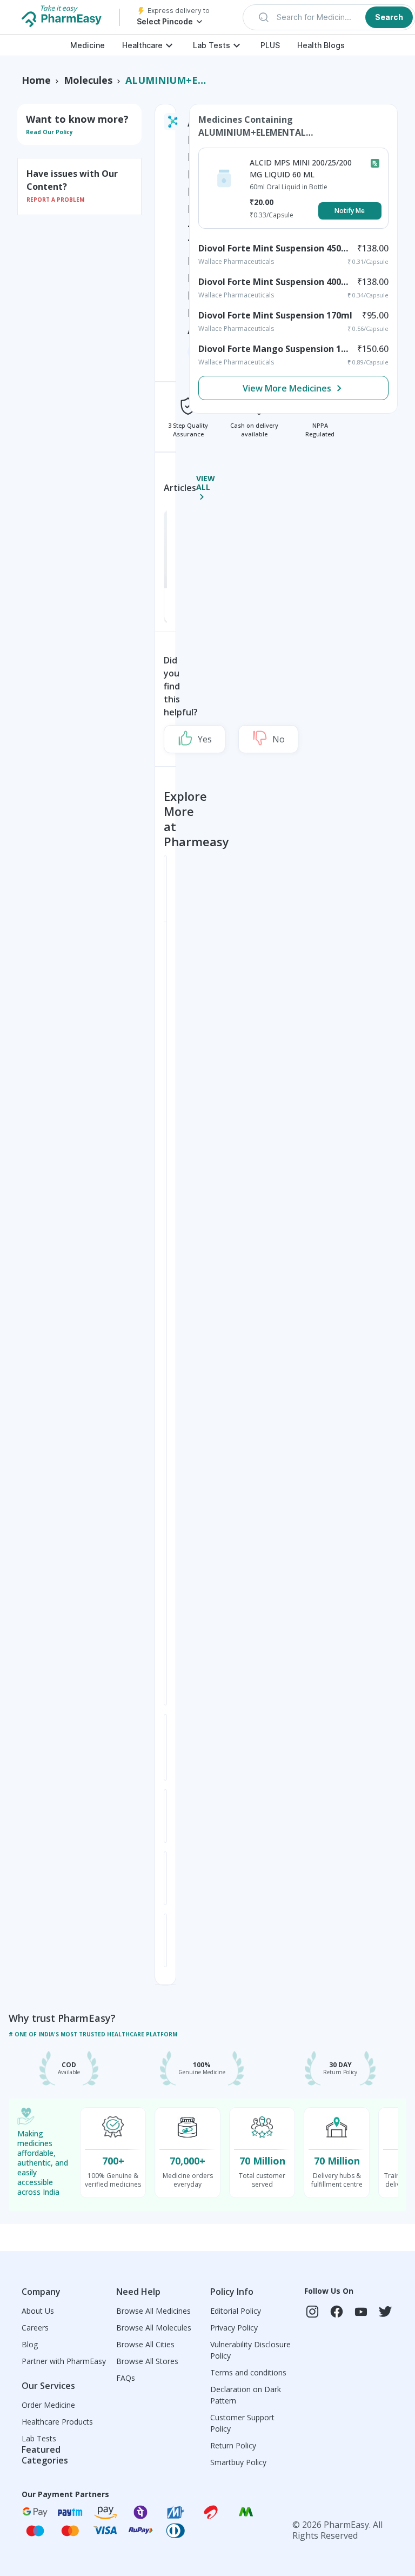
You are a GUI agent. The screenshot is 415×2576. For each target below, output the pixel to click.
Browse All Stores (147, 2361)
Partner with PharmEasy (64, 2361)
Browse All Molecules (154, 2328)
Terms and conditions (248, 2372)
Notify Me (350, 211)
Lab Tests (212, 45)
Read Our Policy (49, 132)
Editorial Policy (236, 2311)
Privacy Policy (234, 2328)
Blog (30, 2344)
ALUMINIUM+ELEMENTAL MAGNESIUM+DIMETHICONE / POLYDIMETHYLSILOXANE (166, 80)
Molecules (88, 80)
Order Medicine (48, 2405)
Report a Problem (55, 200)
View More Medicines (287, 388)
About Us (38, 2311)
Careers (35, 2328)
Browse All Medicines (153, 2311)
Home (36, 80)
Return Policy (233, 2445)
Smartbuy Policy (238, 2462)
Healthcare (142, 45)
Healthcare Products (57, 2422)
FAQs (126, 2378)
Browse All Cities (145, 2344)
